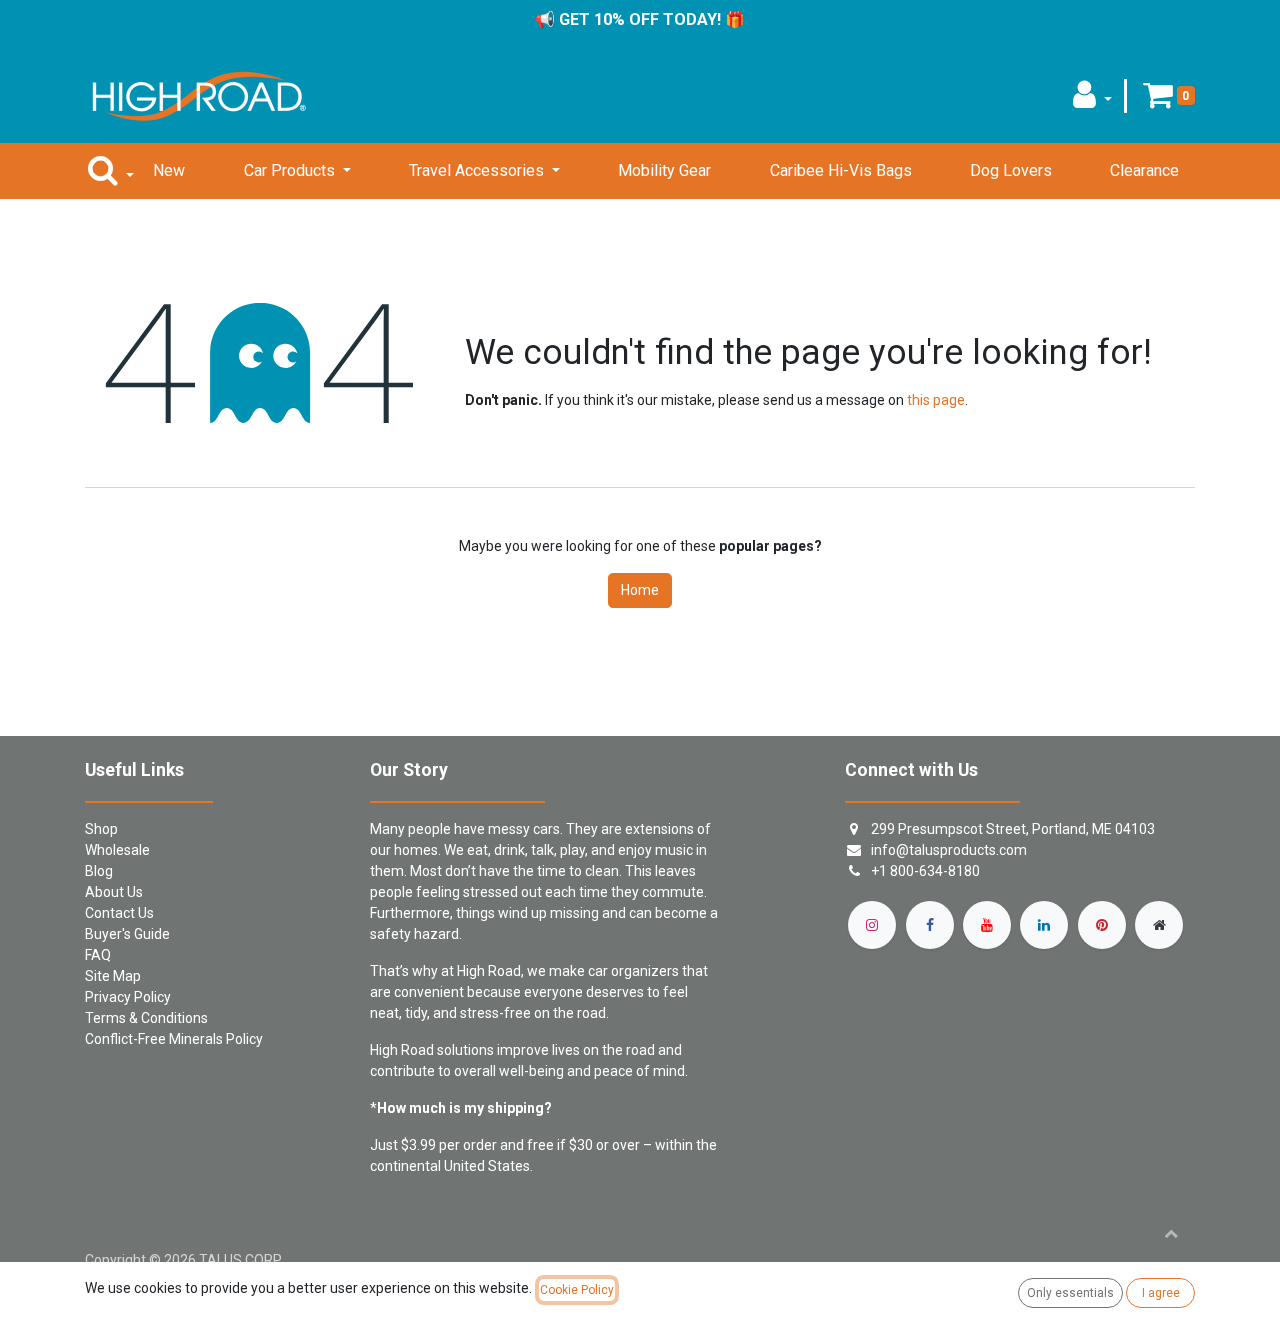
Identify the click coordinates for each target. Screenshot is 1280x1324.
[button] (1092, 100)
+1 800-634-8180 (925, 871)
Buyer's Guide (127, 934)
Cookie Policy (577, 1290)
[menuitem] (169, 171)
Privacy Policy (128, 997)
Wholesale (117, 850)
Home (640, 590)
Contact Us (119, 913)
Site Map (113, 976)
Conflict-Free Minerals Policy (174, 1039)
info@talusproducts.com (949, 850)
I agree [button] (1161, 1293)
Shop (101, 829)
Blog (99, 871)
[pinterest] (1102, 925)
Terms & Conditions (146, 1018)
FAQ (98, 955)
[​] (872, 925)
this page (936, 400)
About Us (114, 892)
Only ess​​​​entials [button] (1070, 1293)
